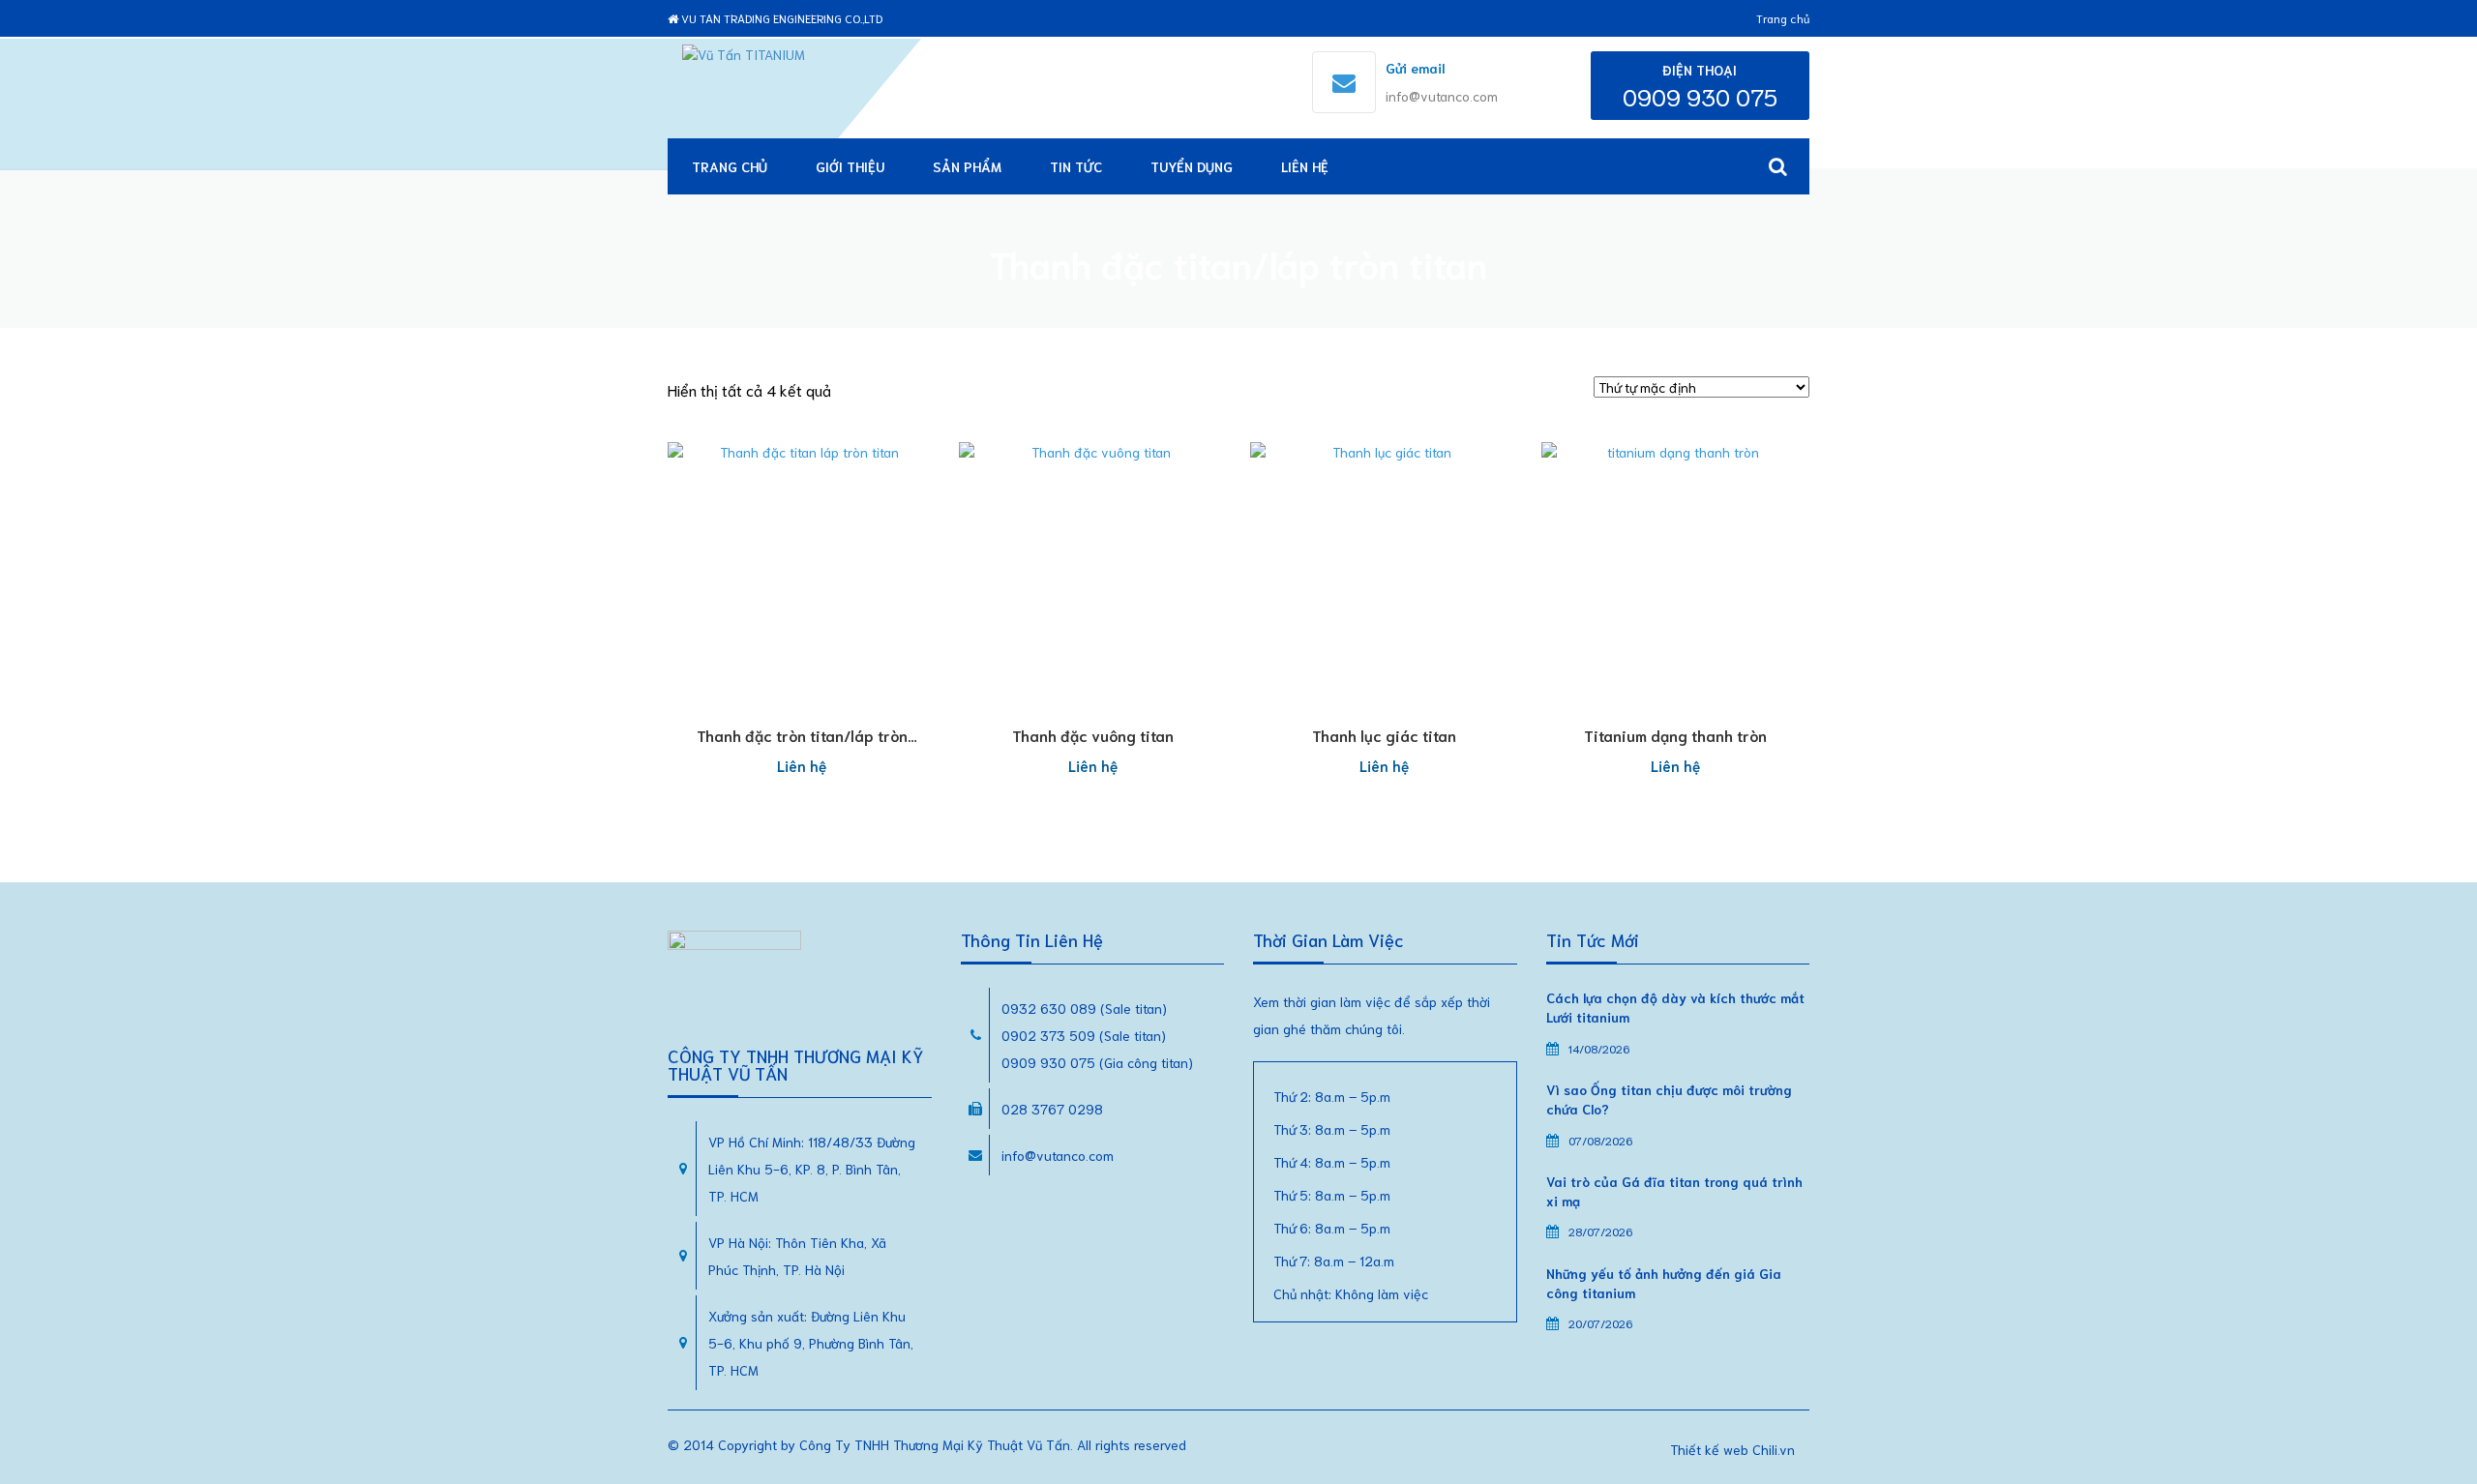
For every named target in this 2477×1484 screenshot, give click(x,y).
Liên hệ (1305, 166)
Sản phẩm (967, 166)
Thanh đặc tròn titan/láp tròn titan (802, 745)
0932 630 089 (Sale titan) (1084, 1008)
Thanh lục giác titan (1384, 735)
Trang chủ (1783, 18)
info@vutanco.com (1442, 96)
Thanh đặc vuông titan (1093, 735)
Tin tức (1076, 166)
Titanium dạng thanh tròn (1675, 735)
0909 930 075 (1700, 96)
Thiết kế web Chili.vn (1732, 1449)
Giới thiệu (850, 166)
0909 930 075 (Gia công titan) (1097, 1062)
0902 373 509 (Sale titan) (1084, 1035)
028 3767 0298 (1052, 1109)
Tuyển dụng (1192, 166)
